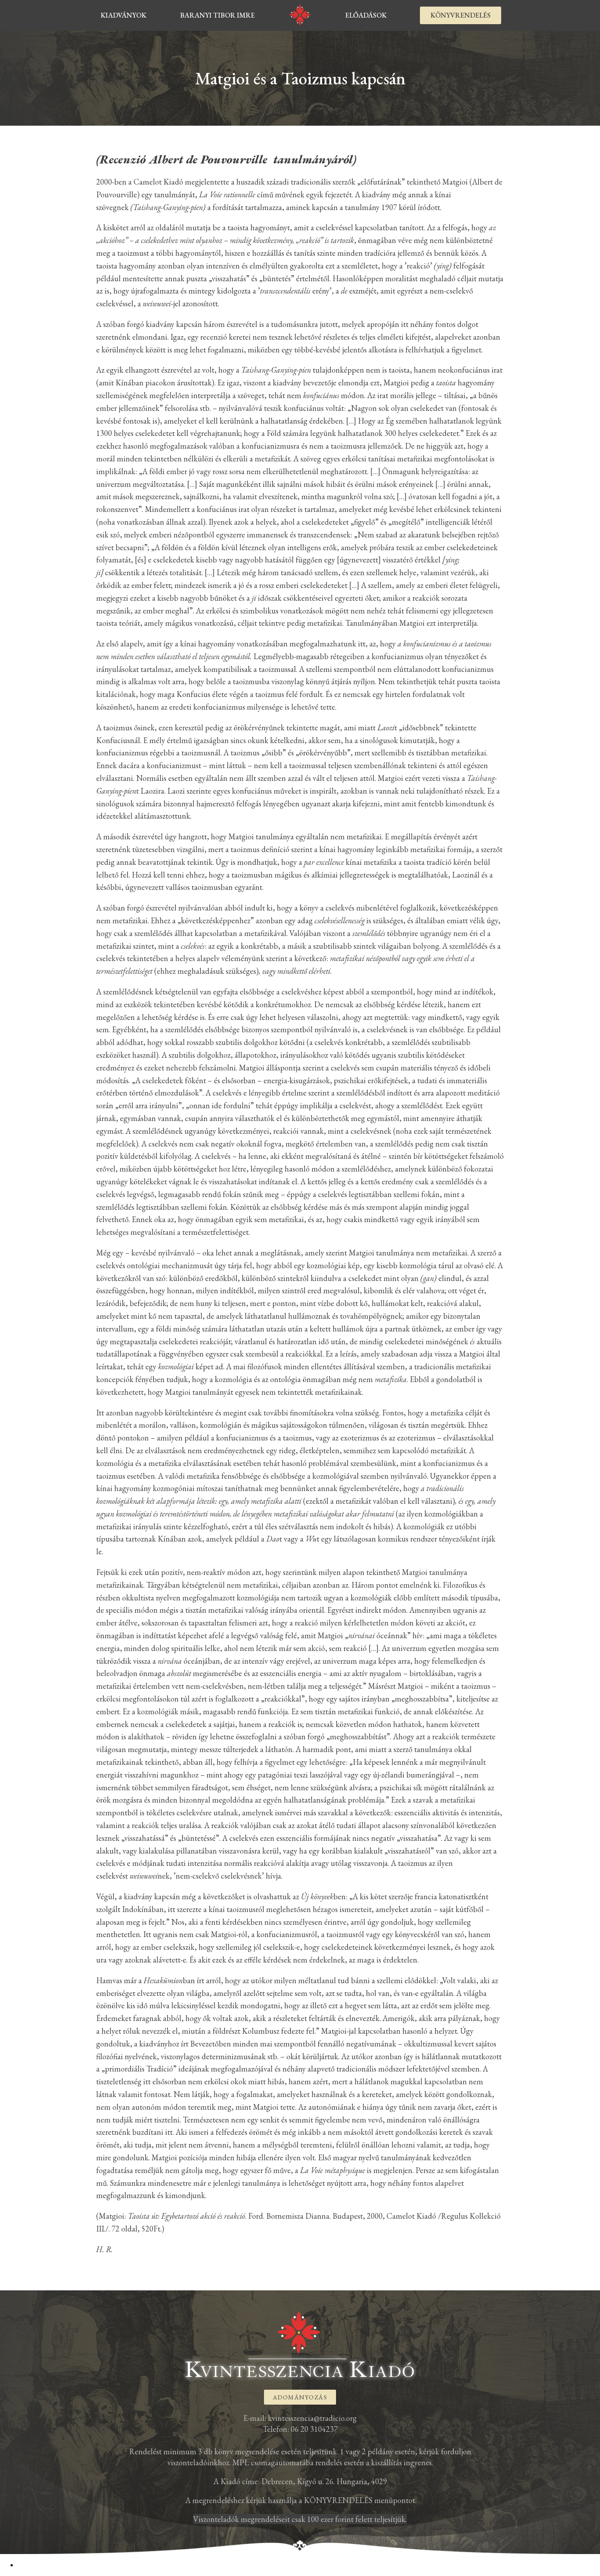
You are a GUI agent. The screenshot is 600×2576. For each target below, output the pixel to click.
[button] (461, 15)
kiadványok (123, 15)
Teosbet (28, 2565)
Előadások (366, 15)
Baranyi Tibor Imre (217, 15)
